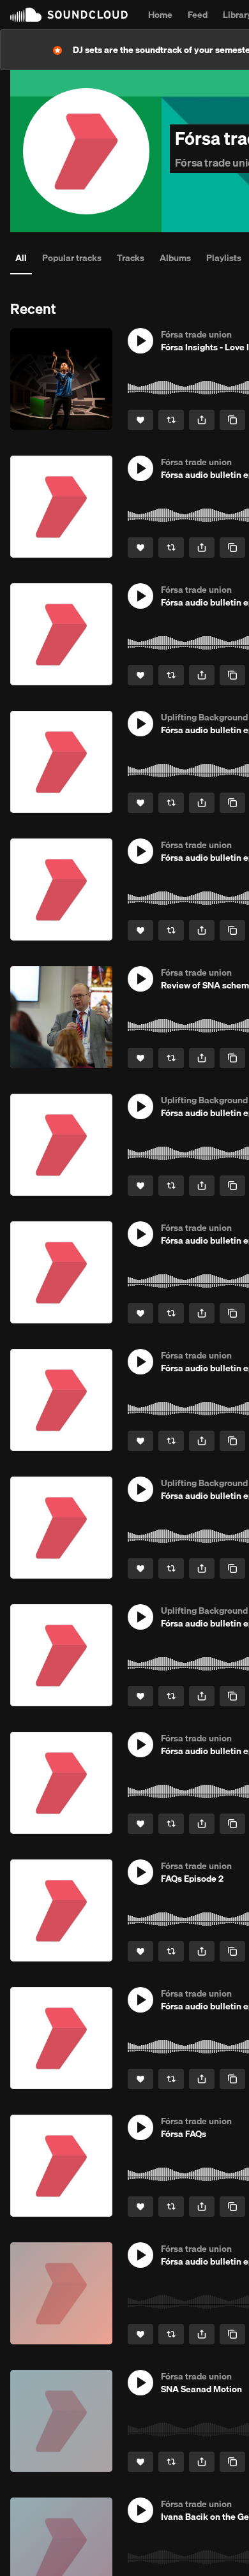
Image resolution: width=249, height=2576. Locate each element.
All (21, 258)
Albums (175, 258)
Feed (198, 15)
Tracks (131, 258)
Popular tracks (72, 258)
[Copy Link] (232, 420)
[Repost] (171, 420)
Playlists (224, 258)
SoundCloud (69, 15)
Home (160, 15)
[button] (140, 341)
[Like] (140, 420)
